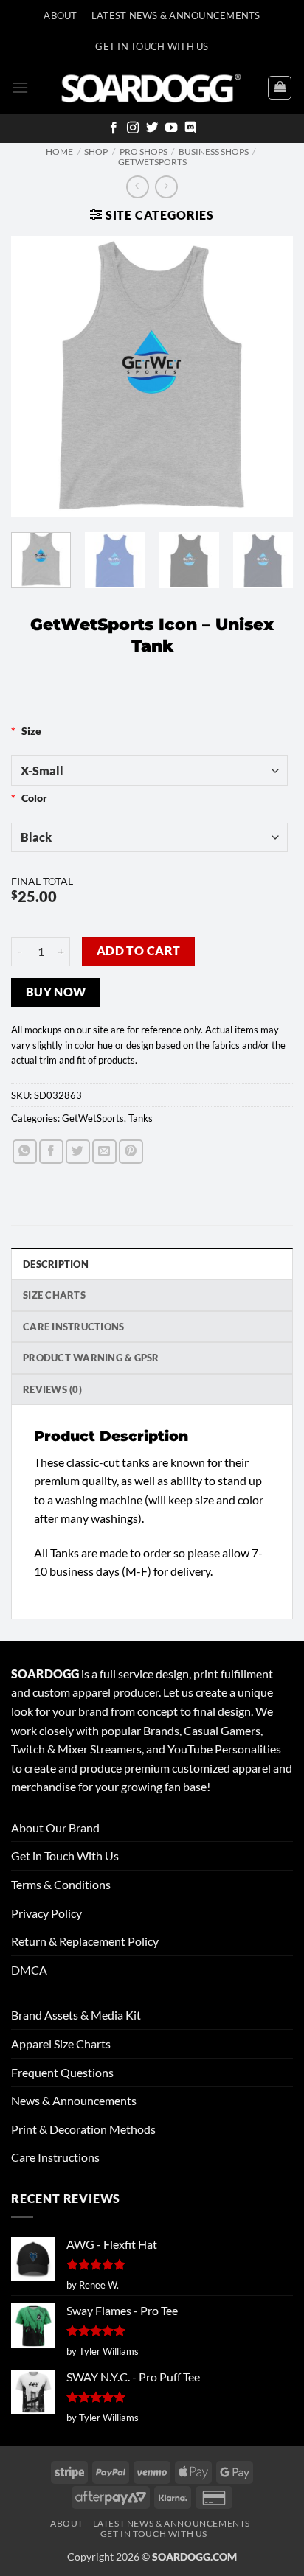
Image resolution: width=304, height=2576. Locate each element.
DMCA (29, 1970)
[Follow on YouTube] (171, 128)
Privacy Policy (46, 1913)
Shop (96, 151)
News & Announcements (74, 2100)
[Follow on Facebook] (114, 128)
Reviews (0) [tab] (52, 1389)
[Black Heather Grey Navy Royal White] (149, 837)
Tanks (141, 1118)
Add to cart (139, 951)
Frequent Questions (62, 2072)
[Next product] (138, 187)
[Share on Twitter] (78, 1152)
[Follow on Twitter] (152, 128)
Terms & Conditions (61, 1884)
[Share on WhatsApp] (25, 1152)
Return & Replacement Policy (85, 1941)
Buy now (56, 992)
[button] (20, 87)
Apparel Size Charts (61, 2043)
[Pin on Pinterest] (131, 1152)
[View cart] (280, 88)
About (60, 15)
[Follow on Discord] (190, 128)
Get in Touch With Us (65, 1856)
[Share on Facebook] (51, 1152)
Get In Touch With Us (152, 46)
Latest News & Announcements (176, 15)
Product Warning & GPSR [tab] (91, 1358)
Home (59, 151)
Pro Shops (144, 151)
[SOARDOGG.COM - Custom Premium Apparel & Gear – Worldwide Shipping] (151, 87)
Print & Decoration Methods (83, 2129)
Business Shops (214, 151)
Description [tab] (56, 1264)
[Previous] (35, 377)
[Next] (269, 377)
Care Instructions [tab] (73, 1327)
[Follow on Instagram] (133, 128)
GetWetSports (152, 162)
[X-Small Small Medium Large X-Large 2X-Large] (149, 770)
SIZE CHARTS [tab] (54, 1295)
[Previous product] (166, 187)
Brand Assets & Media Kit (76, 2015)
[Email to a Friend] (104, 1152)
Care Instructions (55, 2157)
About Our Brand (55, 1828)
